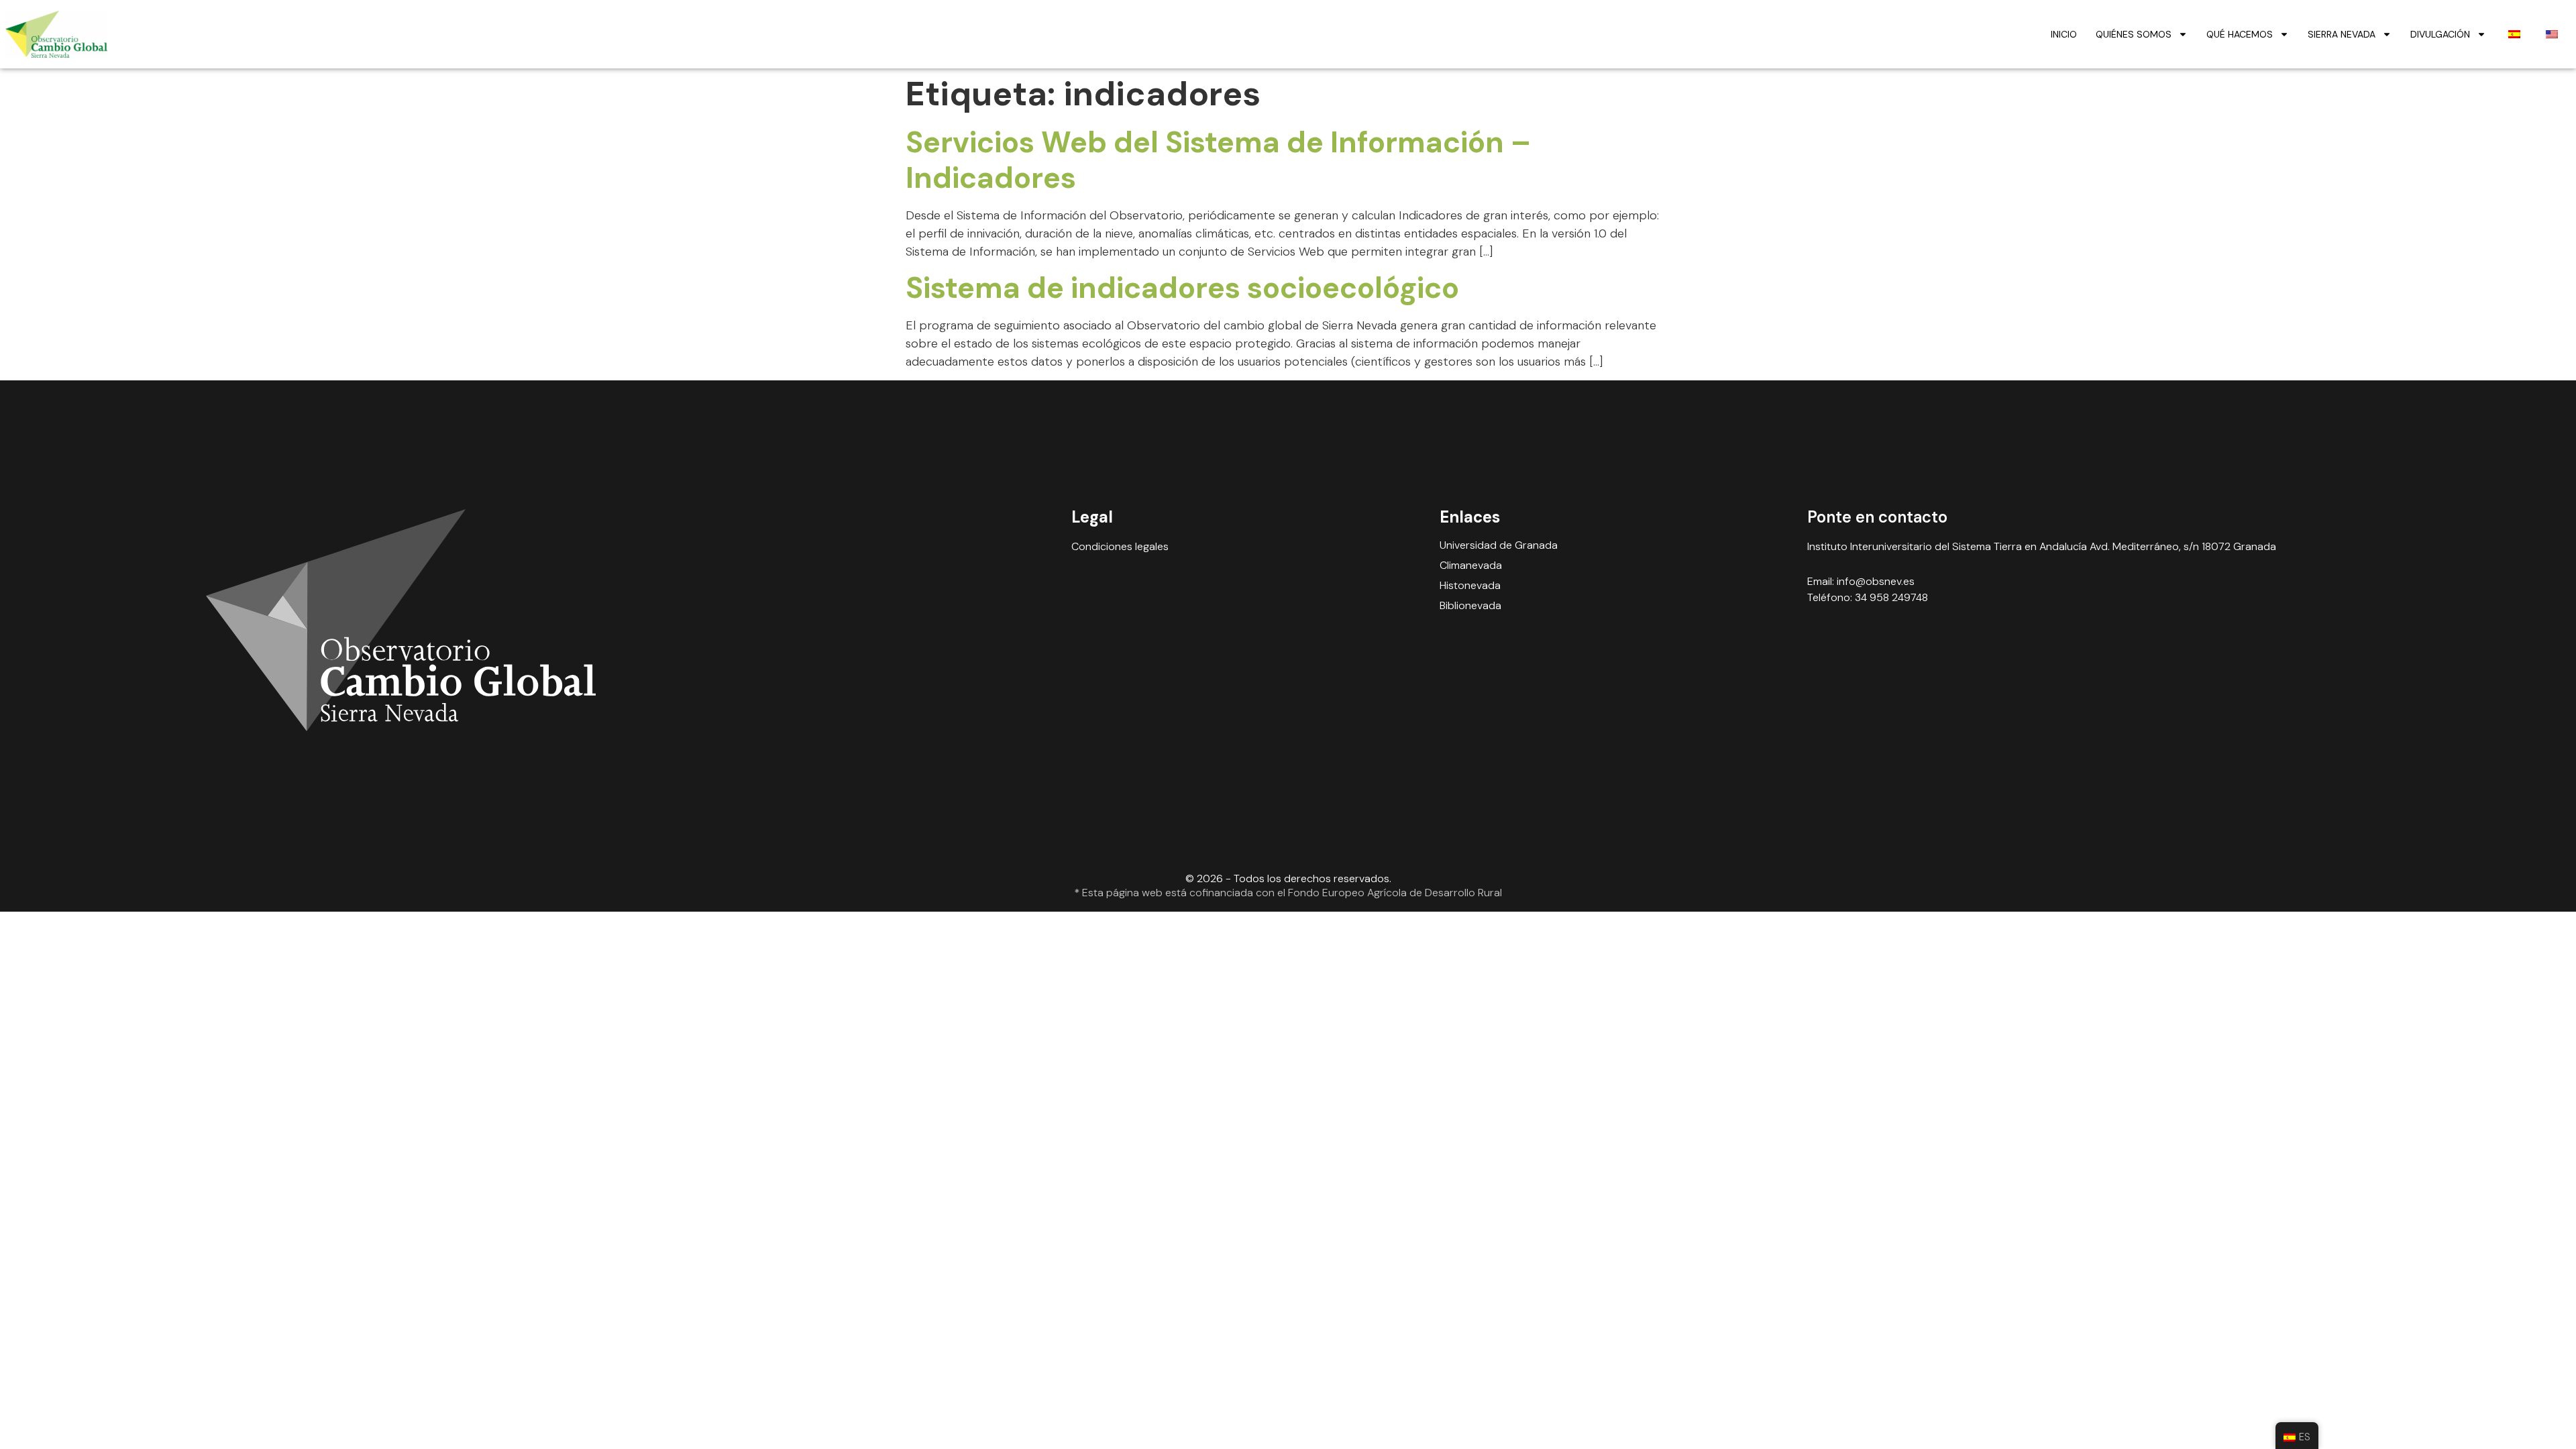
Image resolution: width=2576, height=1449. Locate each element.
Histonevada (1470, 586)
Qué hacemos (2240, 34)
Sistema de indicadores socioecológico (1182, 288)
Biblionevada (1470, 606)
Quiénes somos (2134, 34)
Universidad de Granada (1499, 545)
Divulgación (2440, 34)
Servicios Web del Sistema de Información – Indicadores (1218, 160)
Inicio (2064, 34)
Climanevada (1471, 566)
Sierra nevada (2342, 34)
